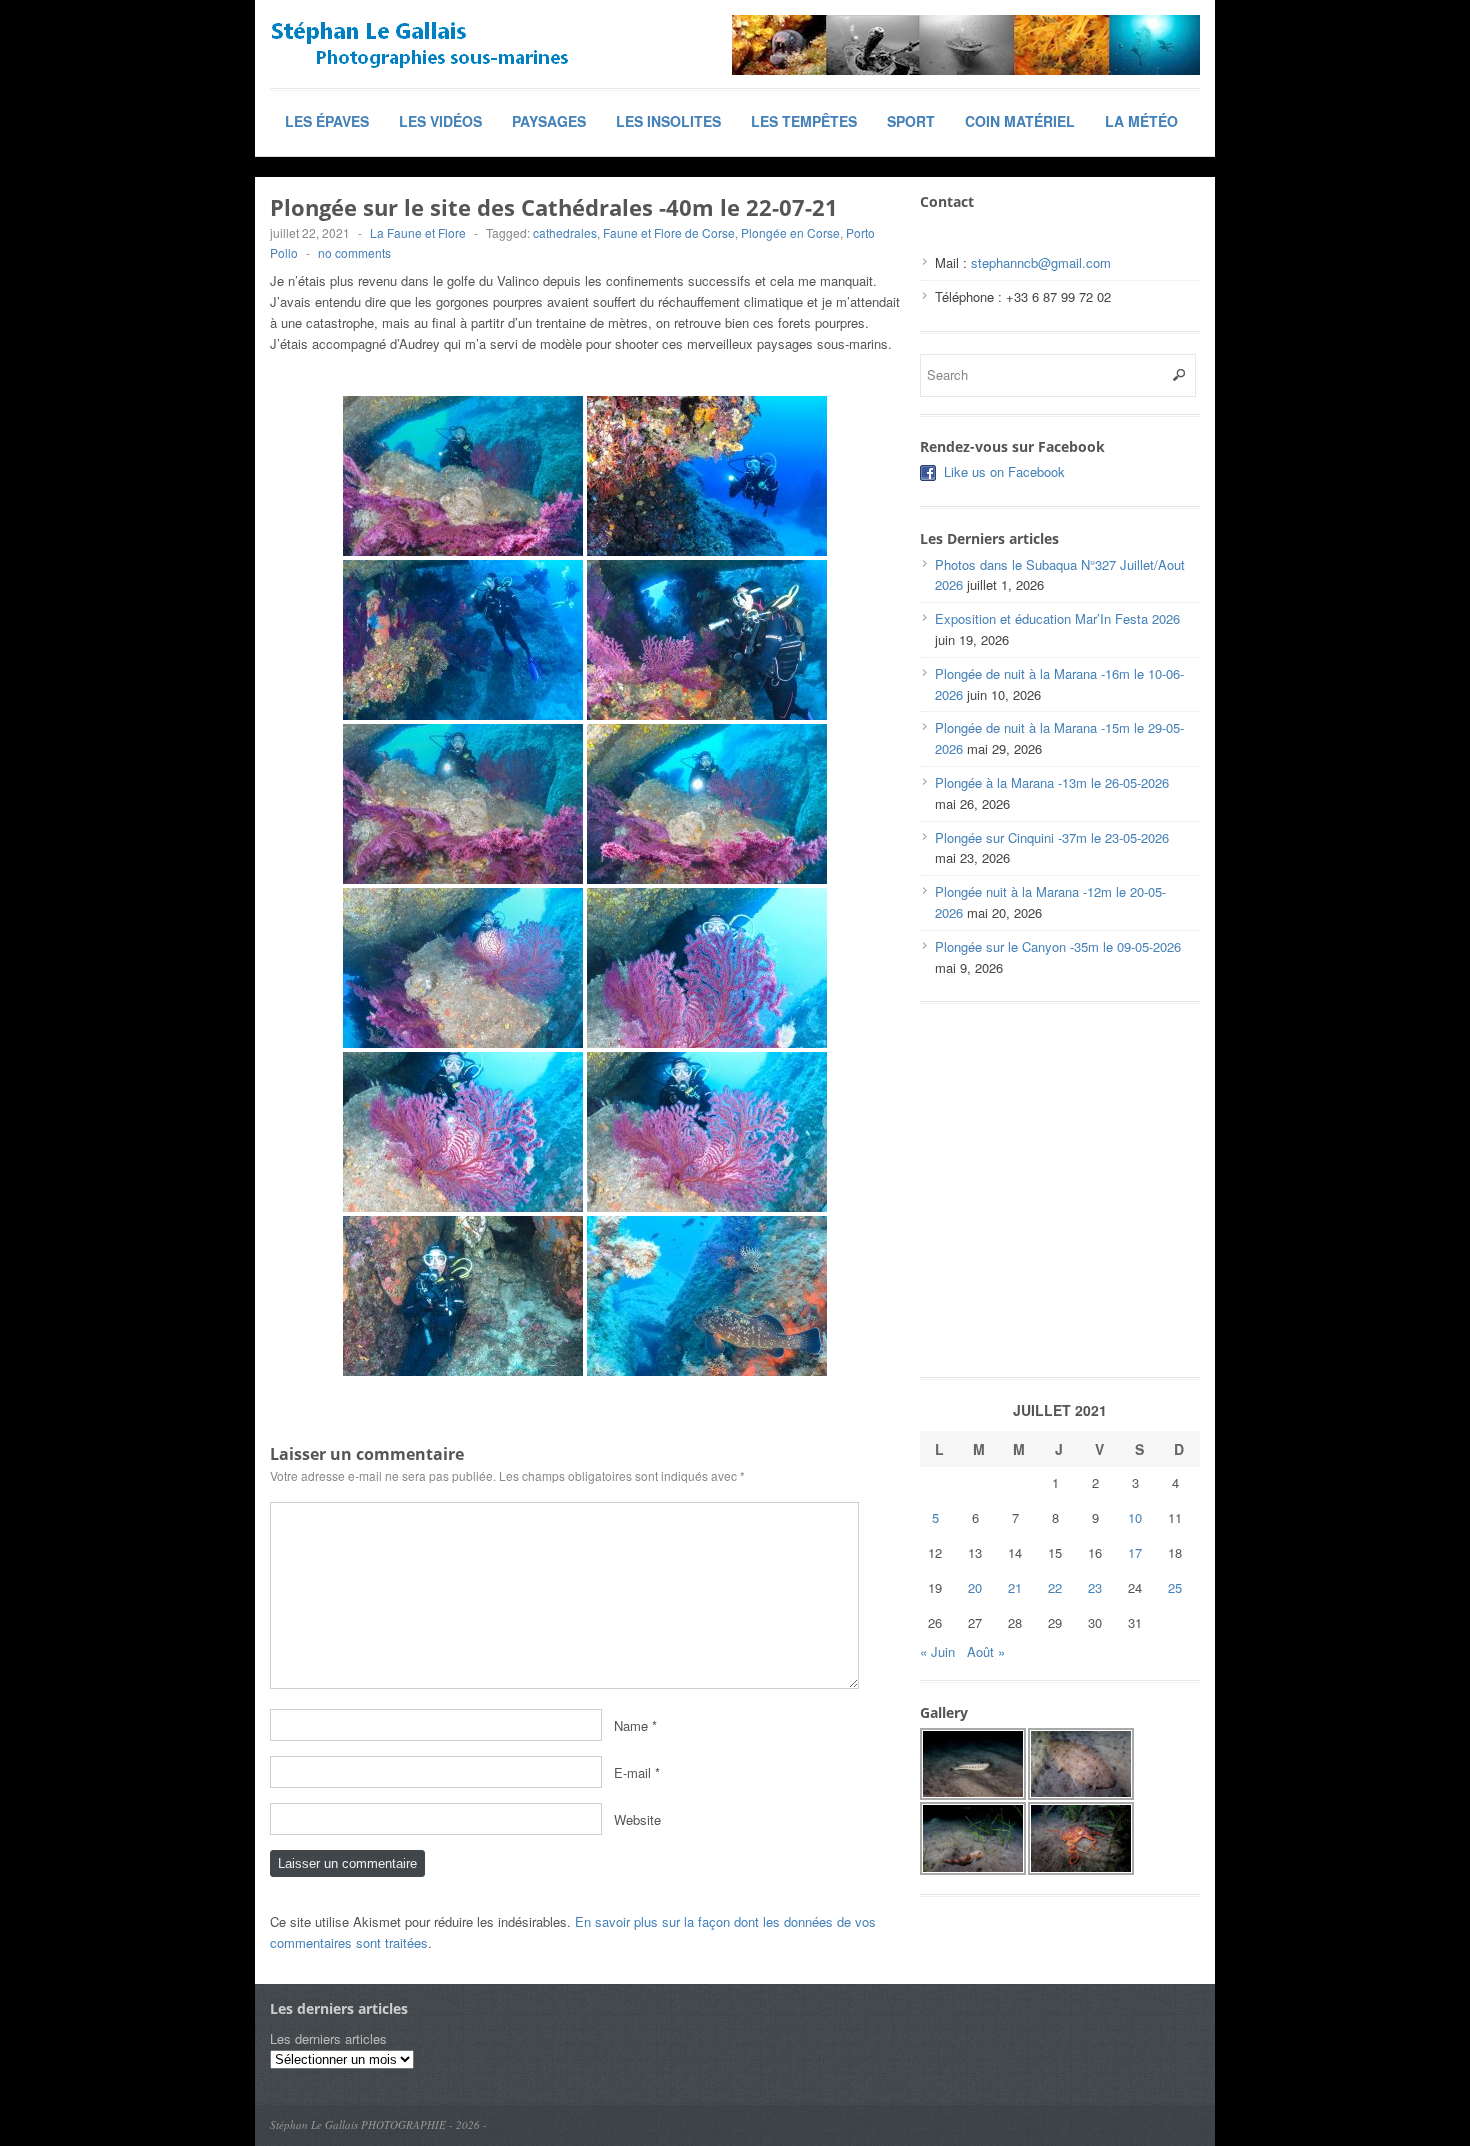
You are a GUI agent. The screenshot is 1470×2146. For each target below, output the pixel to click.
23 (1095, 1587)
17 (1135, 1552)
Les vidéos (440, 121)
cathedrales (565, 232)
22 (1055, 1587)
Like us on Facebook (1004, 471)
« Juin (937, 1651)
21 (1015, 1587)
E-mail (632, 1772)
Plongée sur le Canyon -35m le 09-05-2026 (1058, 946)
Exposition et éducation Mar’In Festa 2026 (1057, 618)
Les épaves (327, 121)
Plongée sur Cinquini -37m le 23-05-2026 (1052, 837)
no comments (354, 252)
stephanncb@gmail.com (1041, 262)
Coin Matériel (1020, 121)
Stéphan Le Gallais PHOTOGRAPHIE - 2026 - (378, 2124)
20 (975, 1587)
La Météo (1141, 121)
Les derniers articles (328, 2038)
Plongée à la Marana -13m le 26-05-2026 (1052, 782)
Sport (911, 121)
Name (631, 1725)
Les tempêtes (804, 121)
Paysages (549, 121)
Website (637, 1819)
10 (1135, 1517)
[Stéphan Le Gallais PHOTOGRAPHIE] (420, 45)
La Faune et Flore (418, 232)
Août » (986, 1651)
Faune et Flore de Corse (669, 232)
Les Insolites (668, 121)
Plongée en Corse (790, 232)
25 (1175, 1587)
